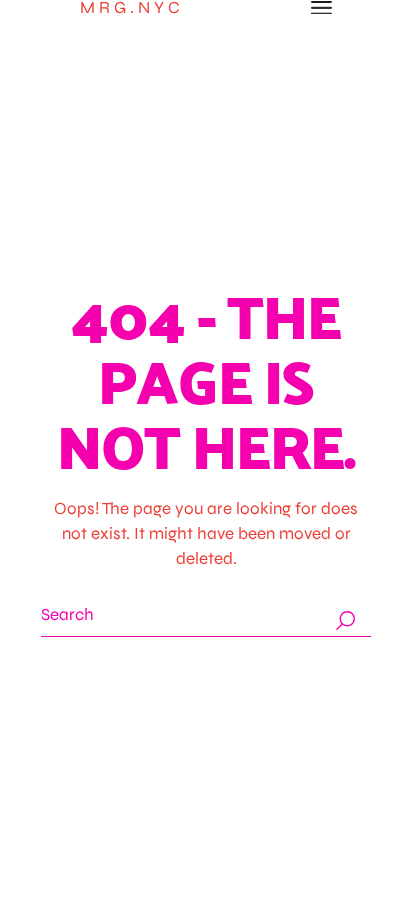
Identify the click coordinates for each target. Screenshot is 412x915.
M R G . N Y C (130, 7)
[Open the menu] (321, 8)
